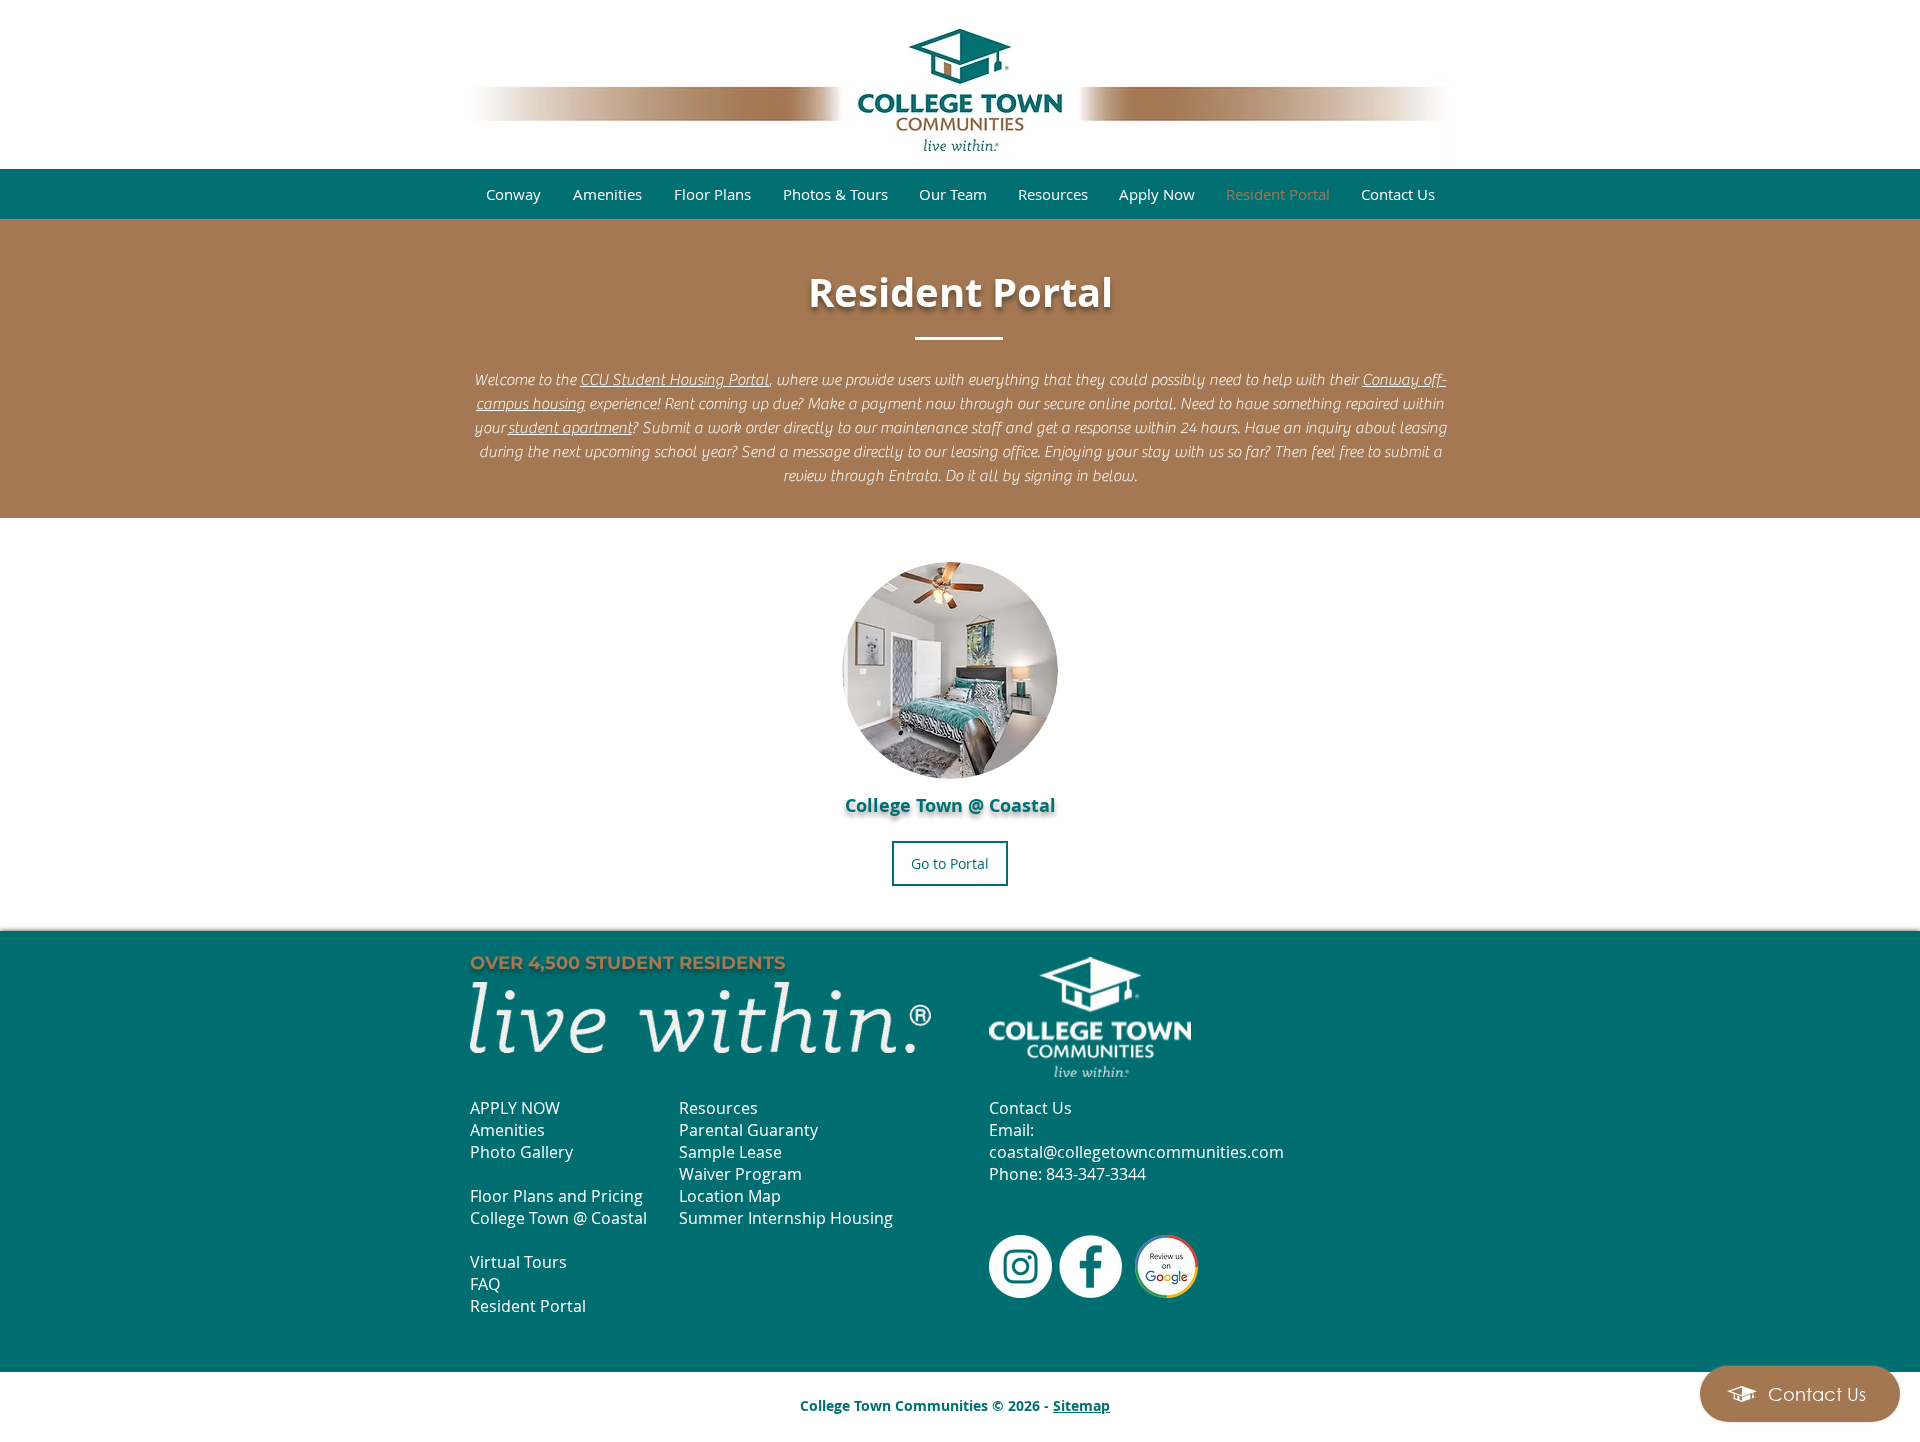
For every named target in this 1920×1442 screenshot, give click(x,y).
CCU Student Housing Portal (674, 380)
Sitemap (1081, 1405)
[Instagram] (1020, 1266)
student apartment (570, 428)
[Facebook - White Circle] (1090, 1266)
